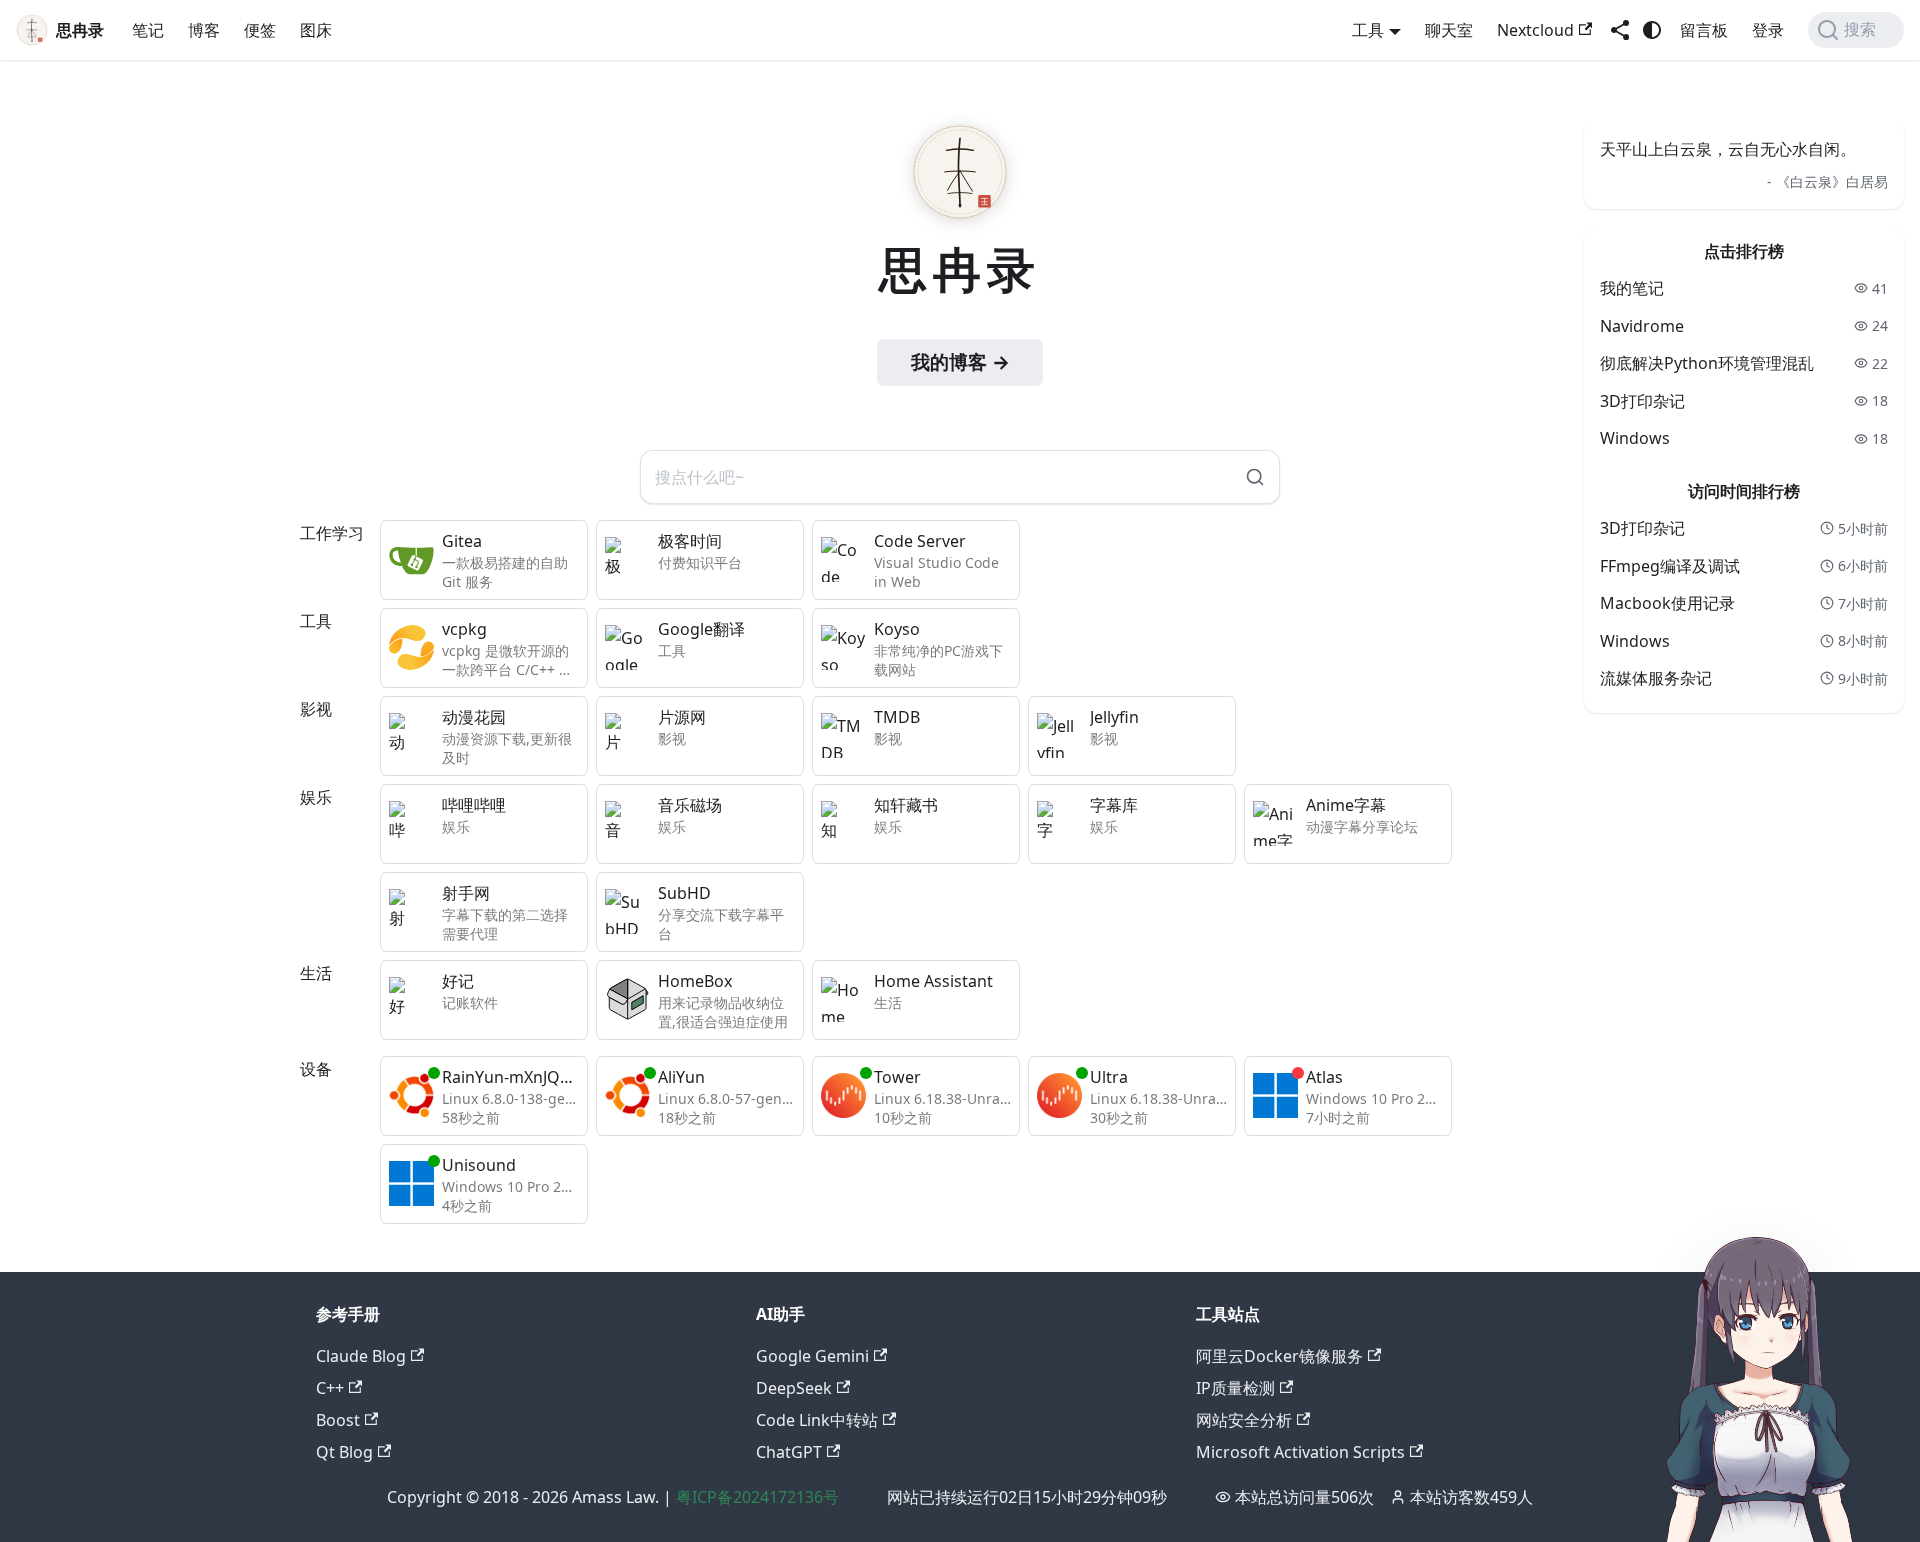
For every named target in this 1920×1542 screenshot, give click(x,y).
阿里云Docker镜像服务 (1279, 1356)
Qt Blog (344, 1452)
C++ (330, 1388)
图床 (316, 30)
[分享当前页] (1620, 30)
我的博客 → (960, 362)
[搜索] (1255, 477)
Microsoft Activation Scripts (1300, 1452)
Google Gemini (812, 1356)
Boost (338, 1420)
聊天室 (1449, 30)
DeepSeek (794, 1388)
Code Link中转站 (817, 1420)
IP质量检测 (1235, 1388)
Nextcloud (1535, 30)
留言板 (1704, 30)
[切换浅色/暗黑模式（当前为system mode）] (1652, 30)
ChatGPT (789, 1452)
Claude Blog (361, 1356)
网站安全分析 (1244, 1420)
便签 (260, 30)
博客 (204, 30)
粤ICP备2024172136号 (757, 1497)
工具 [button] (1368, 30)
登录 (1768, 30)
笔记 (148, 30)
